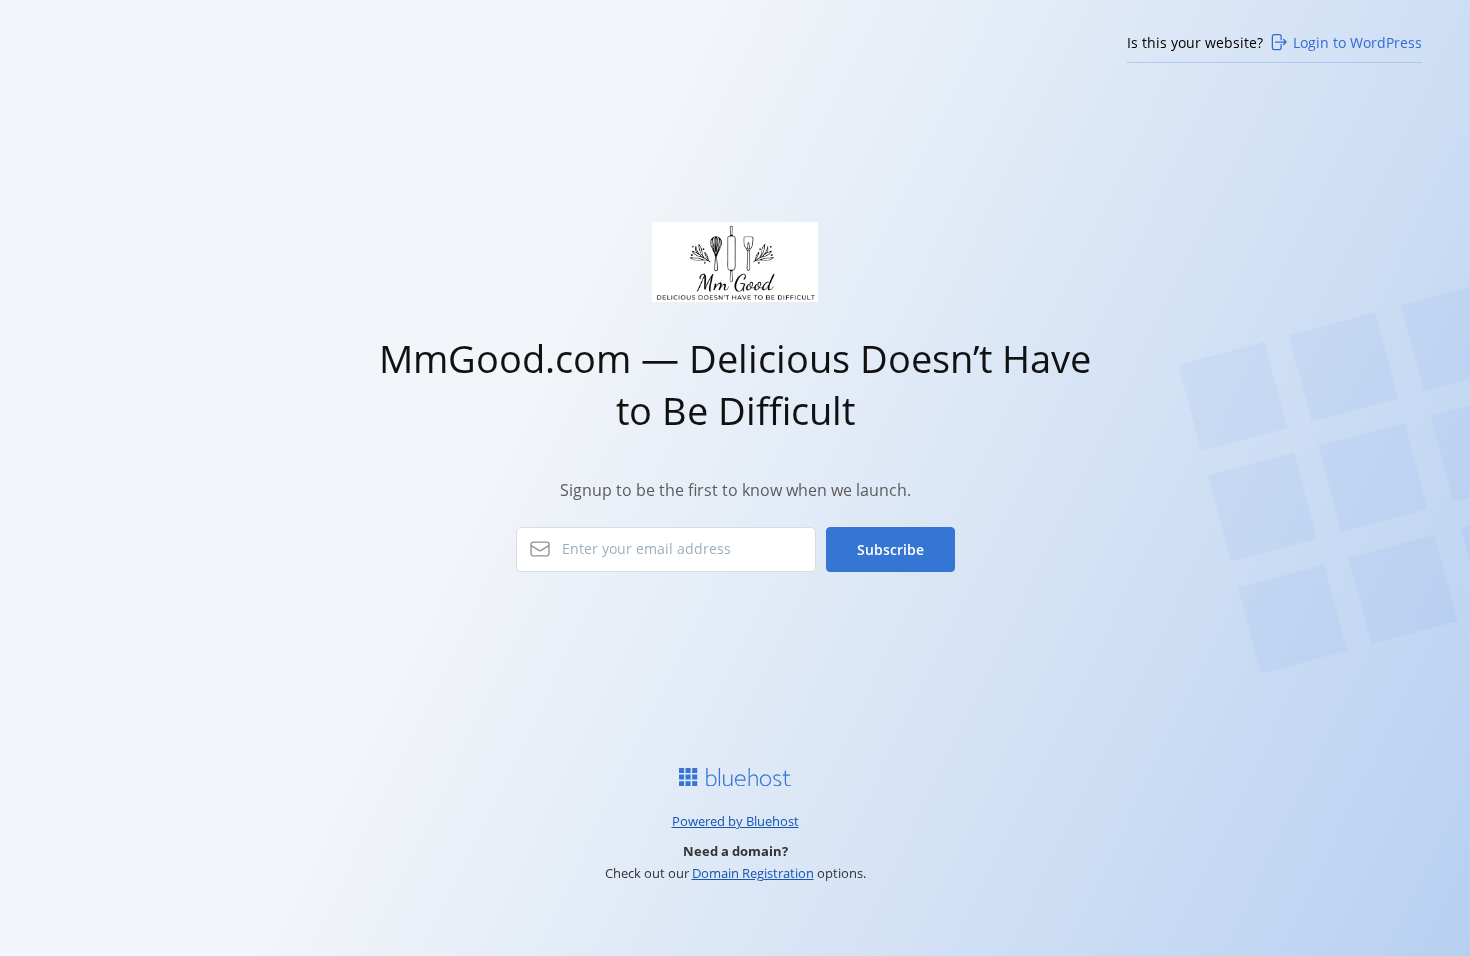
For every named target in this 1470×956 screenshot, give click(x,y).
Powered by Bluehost (735, 821)
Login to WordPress (1357, 42)
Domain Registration (753, 873)
